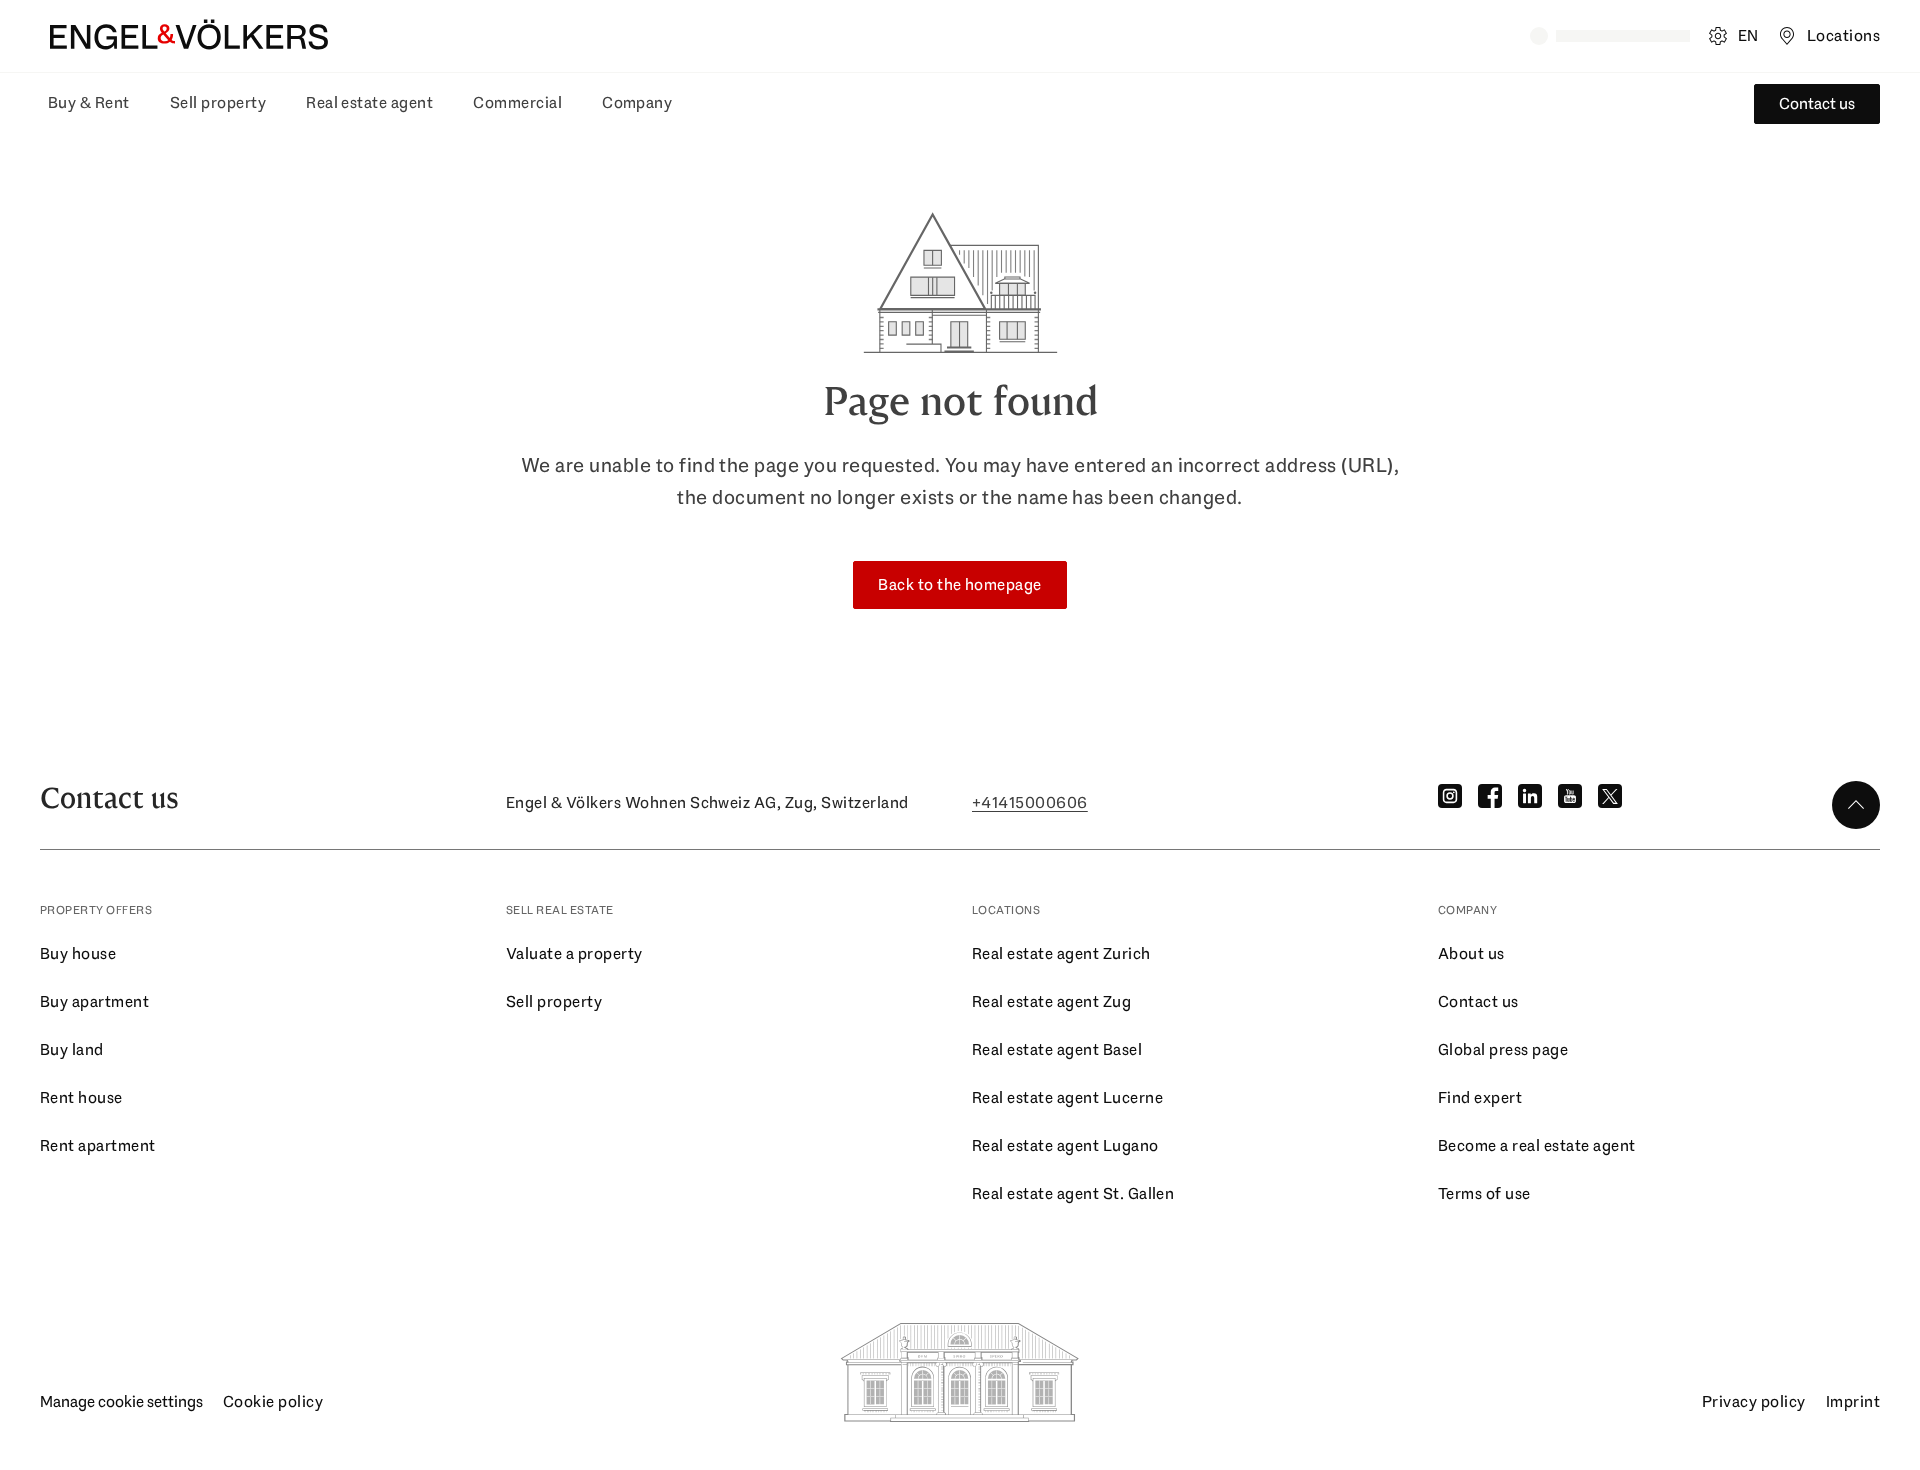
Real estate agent (369, 102)
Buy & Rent (89, 102)
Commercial (517, 102)
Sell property (218, 102)
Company (637, 102)
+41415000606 (1030, 802)
